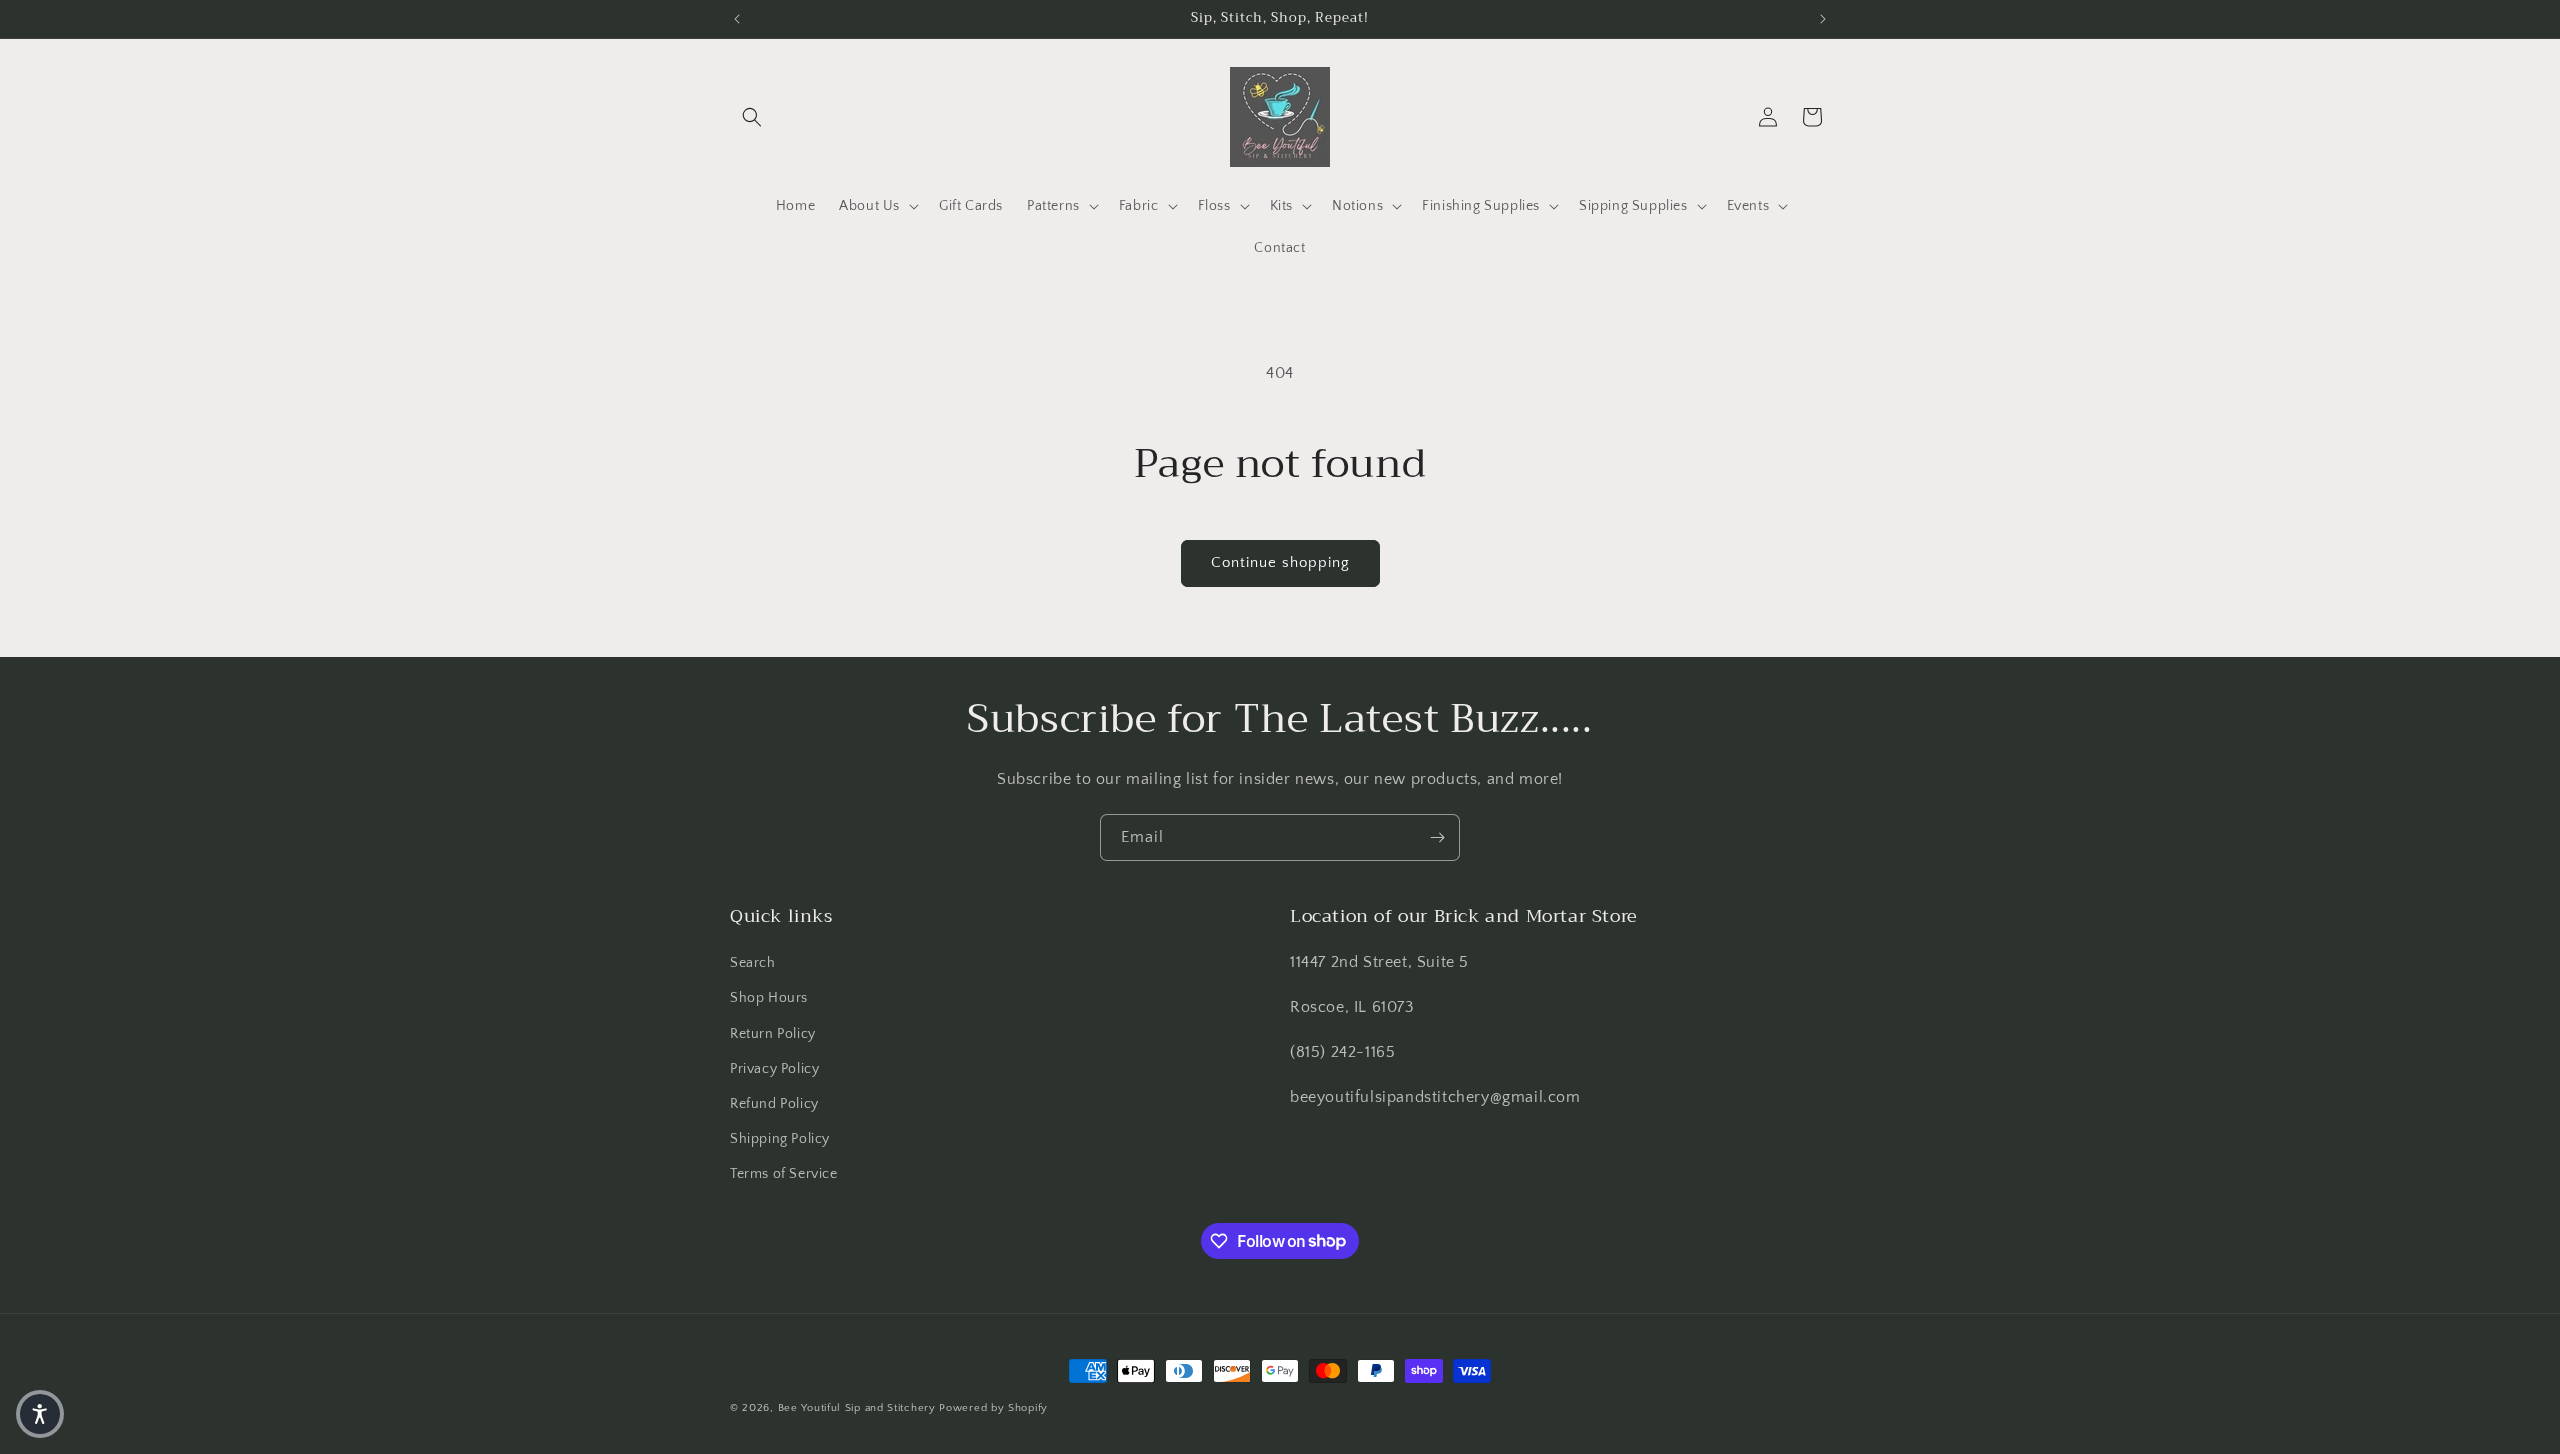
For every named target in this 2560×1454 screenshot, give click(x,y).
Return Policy (773, 1034)
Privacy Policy (774, 1069)
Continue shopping (1280, 562)
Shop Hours (769, 998)
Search (753, 963)
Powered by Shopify (993, 1408)
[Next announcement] (1823, 19)
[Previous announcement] (737, 19)
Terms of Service (784, 1174)
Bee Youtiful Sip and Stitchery (857, 1408)
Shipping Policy (780, 1139)
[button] (752, 117)
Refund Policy (774, 1104)
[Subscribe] (1437, 837)
